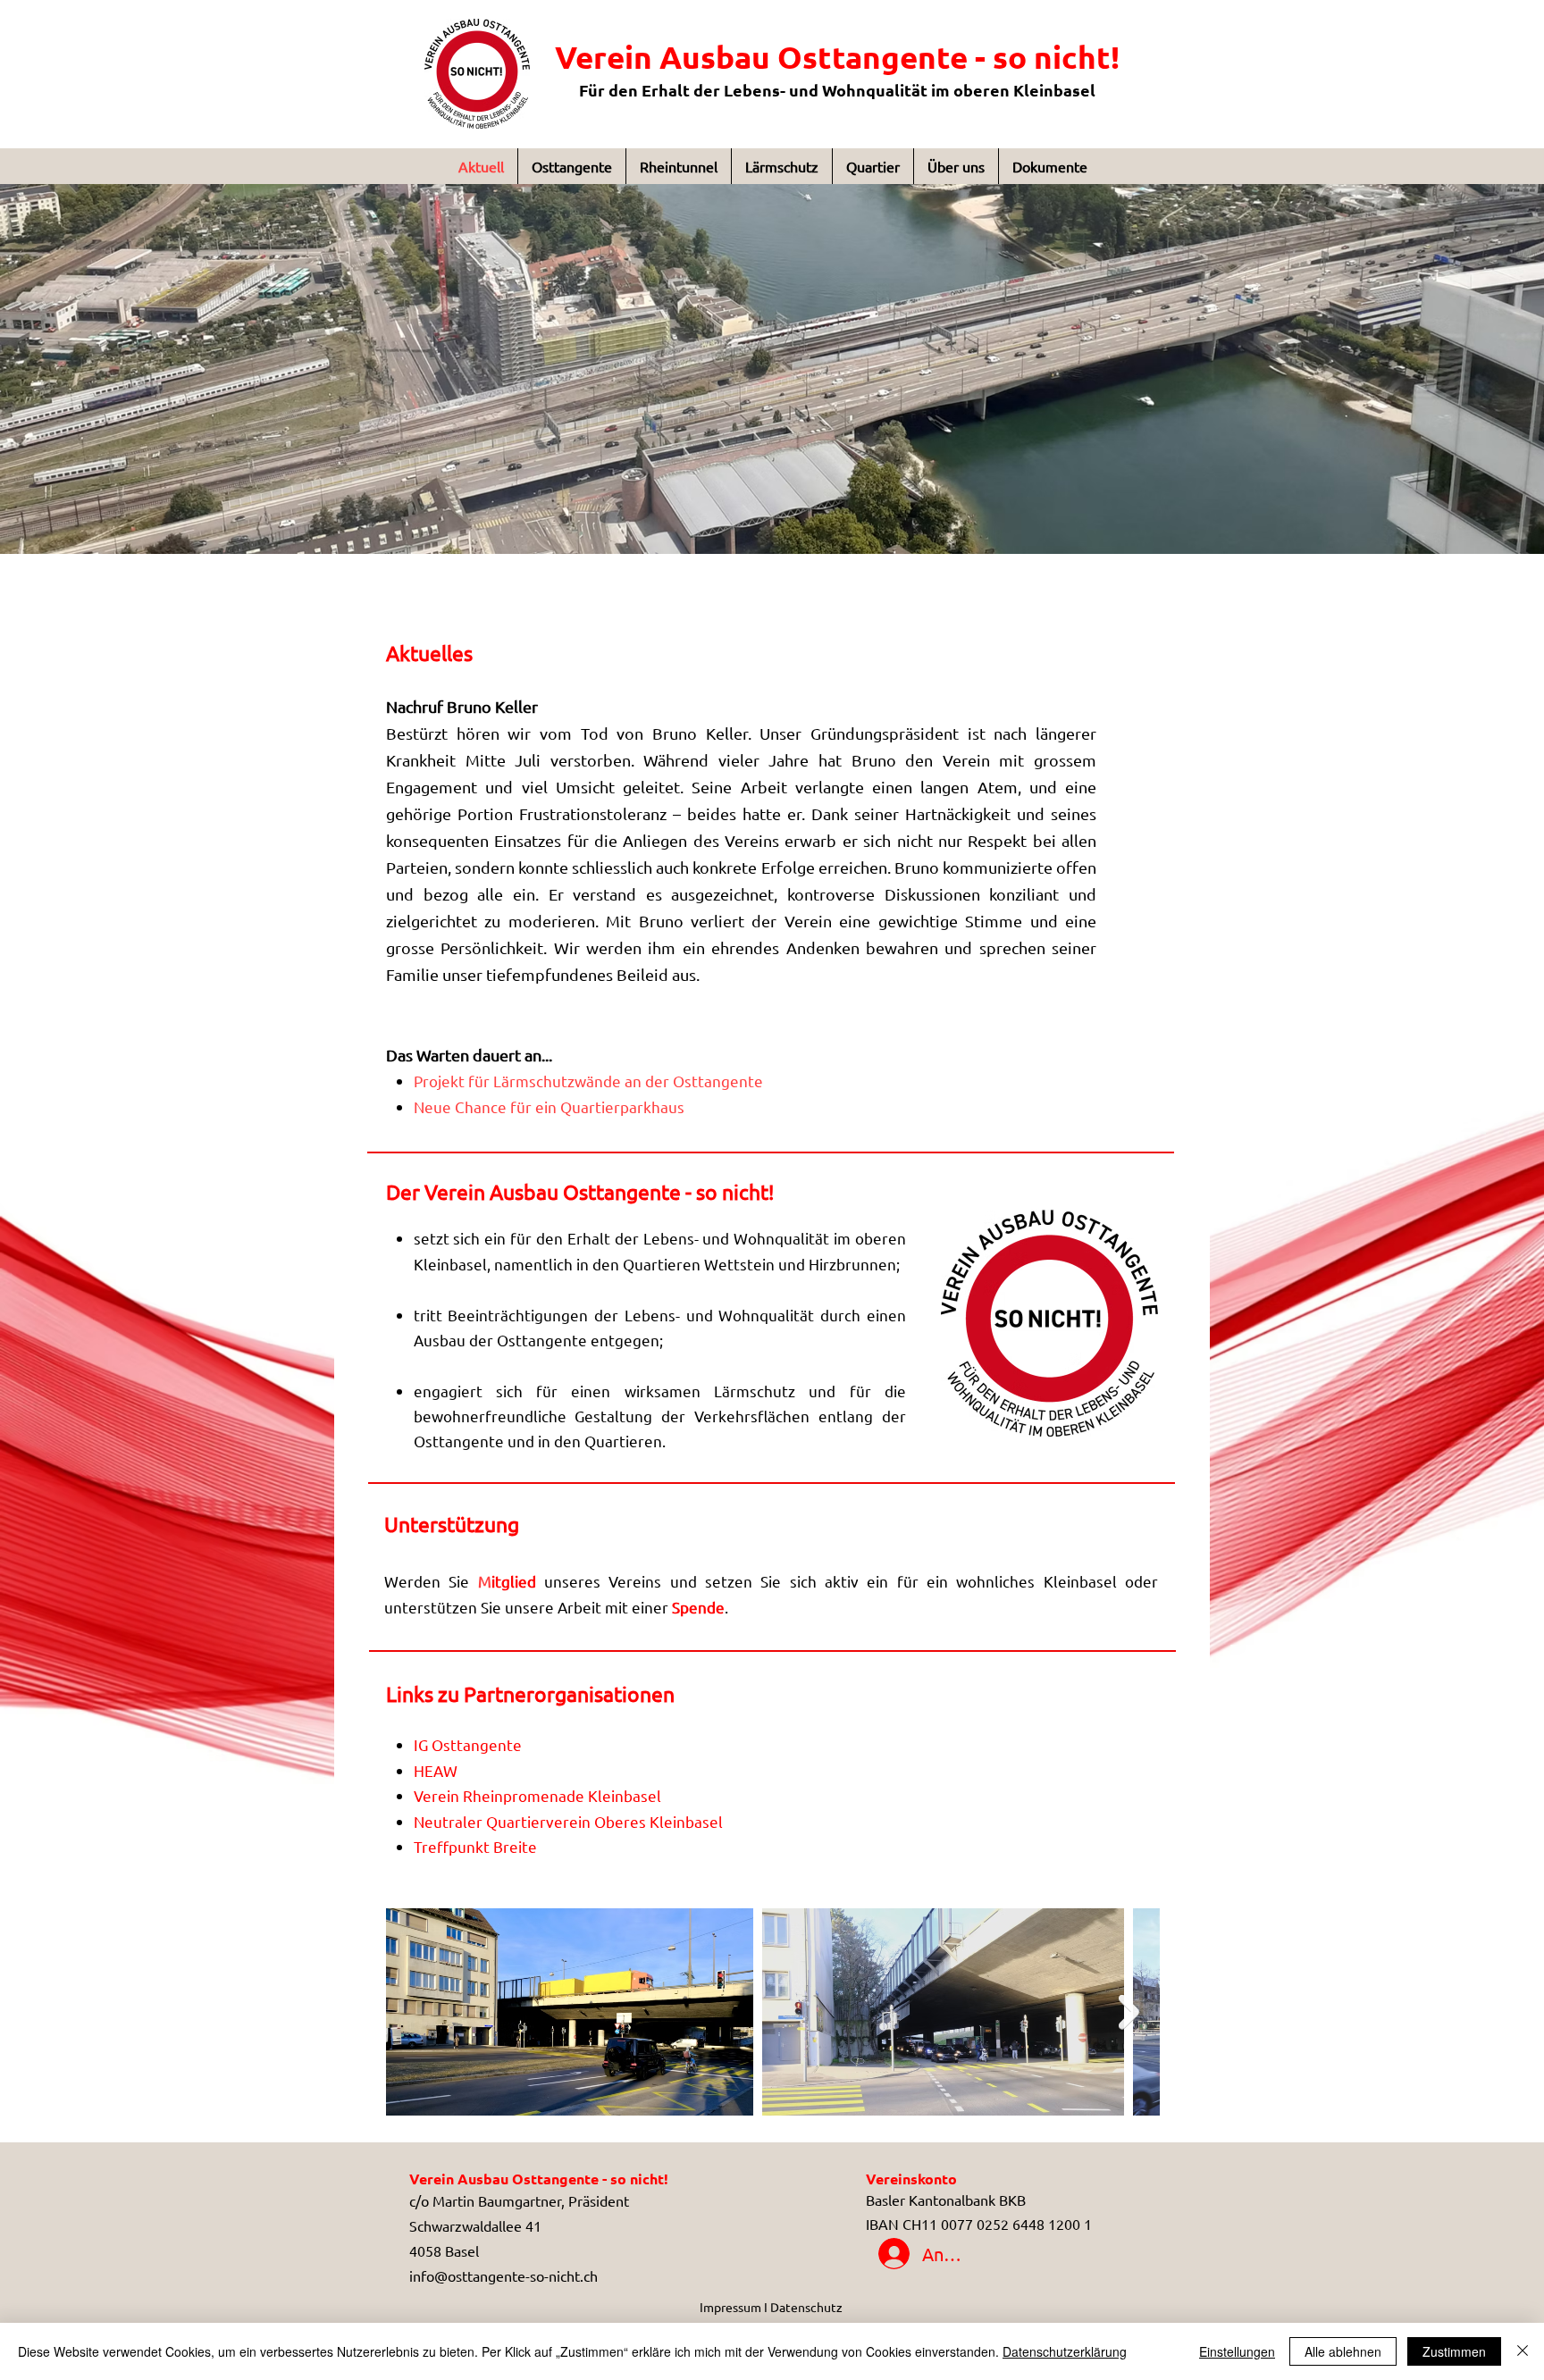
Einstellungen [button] (1237, 2351)
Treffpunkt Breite (475, 1846)
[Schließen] (1523, 2351)
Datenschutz (806, 2307)
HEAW (436, 1770)
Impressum (732, 2307)
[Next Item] (1129, 2012)
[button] (772, 369)
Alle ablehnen (1343, 2351)
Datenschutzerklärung (1065, 2351)
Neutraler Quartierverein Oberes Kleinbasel (568, 1821)
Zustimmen (1454, 2351)
